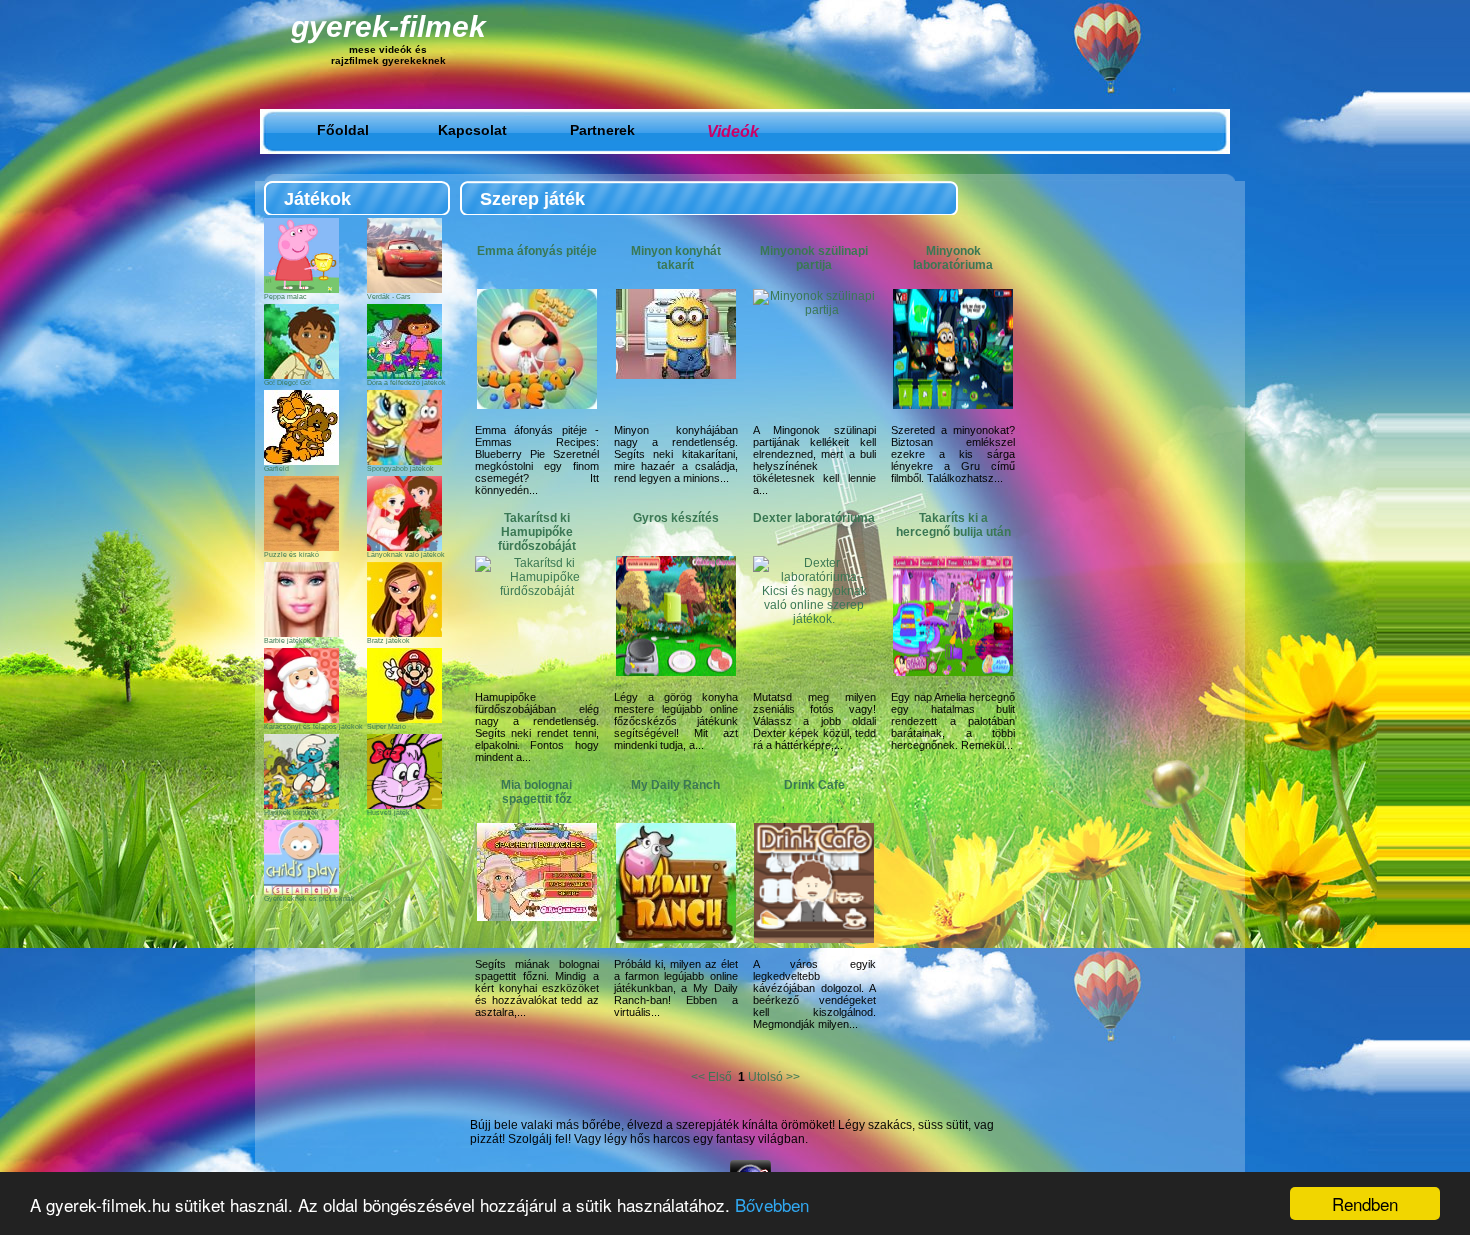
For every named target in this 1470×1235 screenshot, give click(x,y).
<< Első (713, 1077)
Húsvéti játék (388, 812)
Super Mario (386, 726)
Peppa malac (285, 296)
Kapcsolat (472, 130)
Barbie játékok (287, 640)
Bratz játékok (388, 640)
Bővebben (772, 1204)
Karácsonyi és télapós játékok (313, 726)
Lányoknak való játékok (406, 554)
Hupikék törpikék (291, 812)
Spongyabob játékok (400, 468)
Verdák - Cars (389, 296)
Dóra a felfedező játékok (406, 382)
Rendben (1365, 1203)
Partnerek (602, 130)
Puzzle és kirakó (291, 554)
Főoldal (343, 130)
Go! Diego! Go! (287, 382)
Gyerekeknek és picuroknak (309, 898)
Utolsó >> (774, 1077)
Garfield (276, 468)
